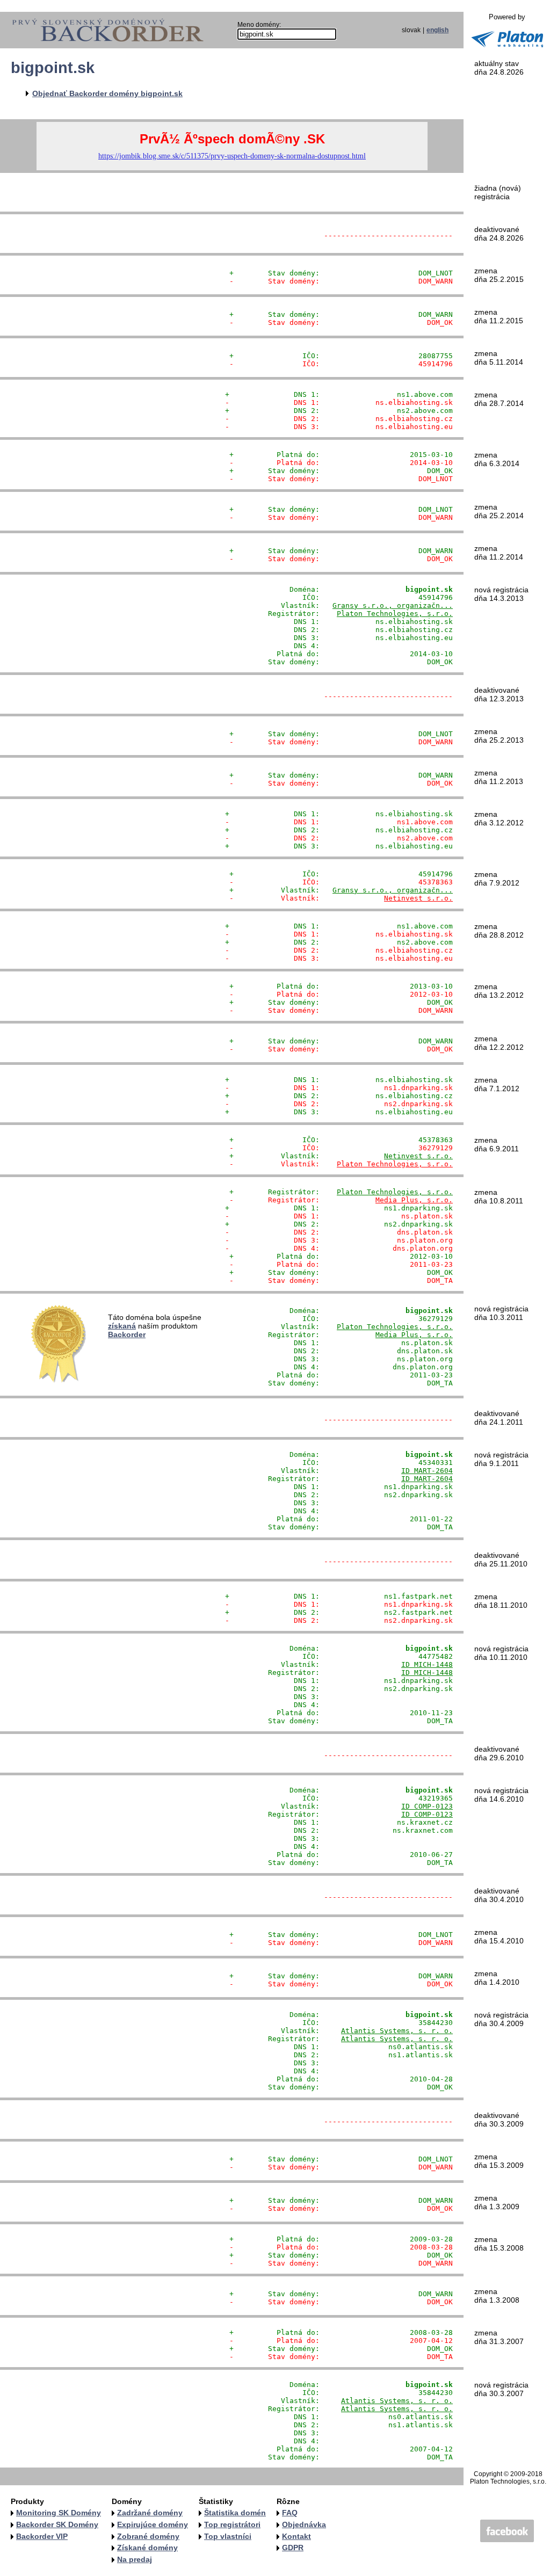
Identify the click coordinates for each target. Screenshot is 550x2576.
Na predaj (135, 2559)
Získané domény (147, 2548)
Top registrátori (232, 2524)
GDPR (293, 2548)
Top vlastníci (228, 2536)
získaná (122, 1326)
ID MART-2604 (427, 1471)
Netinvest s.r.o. (418, 898)
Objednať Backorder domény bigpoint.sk (107, 93)
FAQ (290, 2513)
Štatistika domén (235, 2513)
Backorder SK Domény (57, 2524)
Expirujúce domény (153, 2524)
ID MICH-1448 (427, 1664)
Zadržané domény (150, 2513)
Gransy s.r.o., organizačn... (393, 605)
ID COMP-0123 (427, 1806)
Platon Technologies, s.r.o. (395, 614)
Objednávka (304, 2524)
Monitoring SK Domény (59, 2513)
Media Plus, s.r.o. (414, 1200)
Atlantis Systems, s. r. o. (397, 2031)
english (437, 30)
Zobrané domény (148, 2536)
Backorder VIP (42, 2536)
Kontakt (296, 2536)
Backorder (127, 1334)
